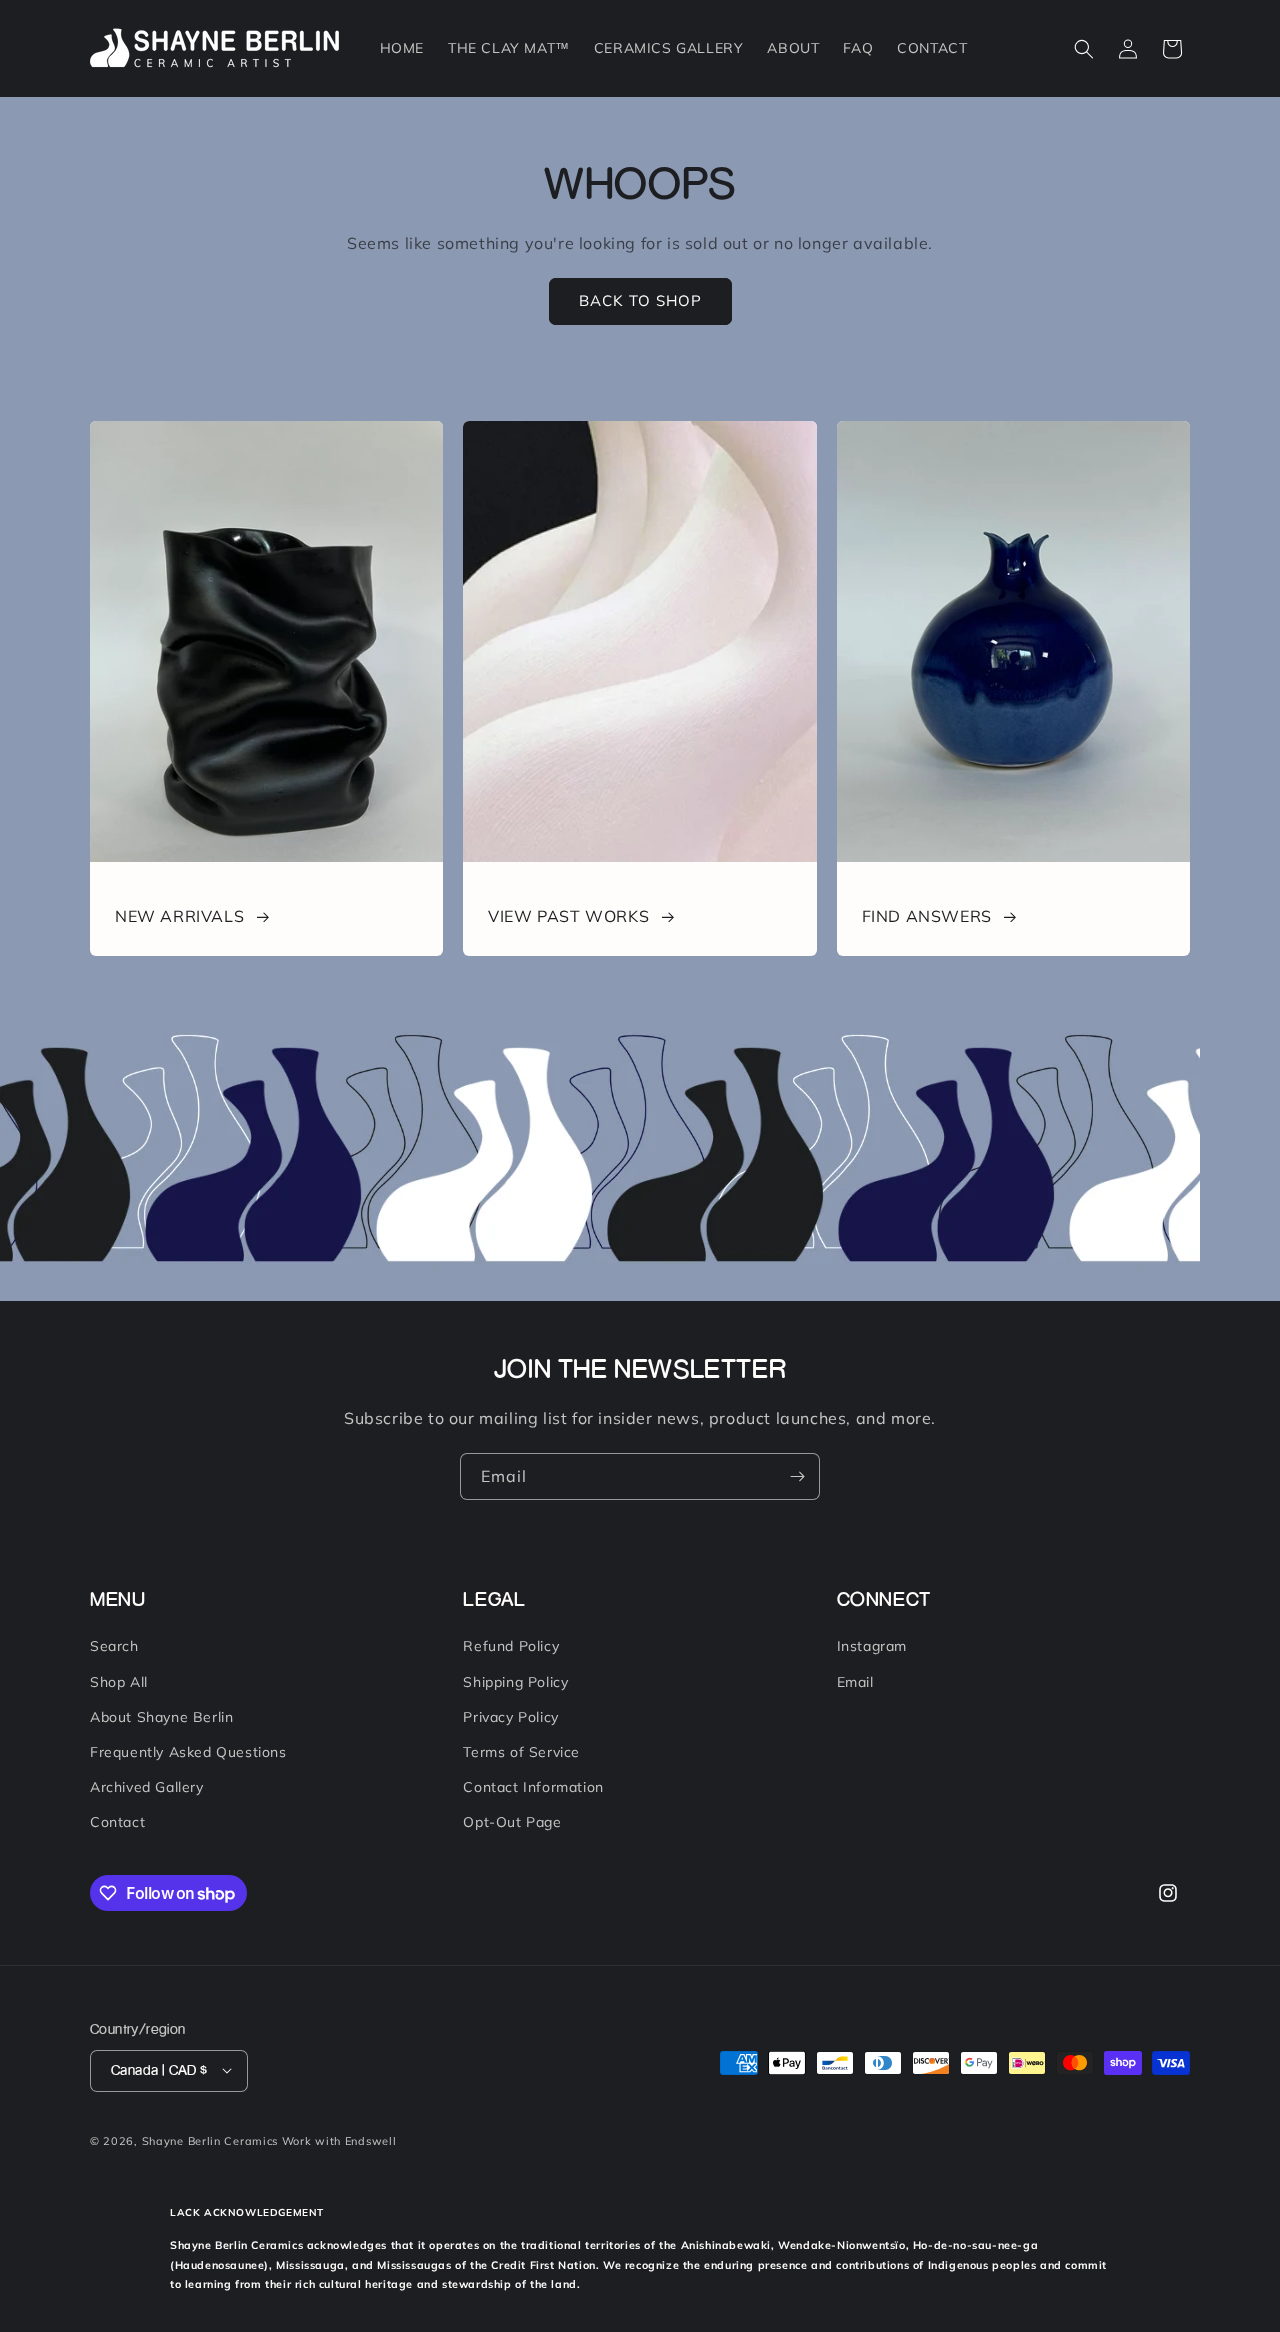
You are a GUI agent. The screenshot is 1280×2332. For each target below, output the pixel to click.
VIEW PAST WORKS (568, 916)
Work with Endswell (339, 2140)
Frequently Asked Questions (188, 1752)
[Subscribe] (797, 1476)
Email (855, 1682)
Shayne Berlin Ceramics (210, 2140)
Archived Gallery (147, 1788)
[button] (1084, 49)
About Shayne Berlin (161, 1717)
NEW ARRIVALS (179, 916)
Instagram (872, 1647)
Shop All (119, 1682)
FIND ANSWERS (927, 916)
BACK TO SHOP (640, 300)
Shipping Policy (515, 1682)
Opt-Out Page (512, 1823)
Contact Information (533, 1788)
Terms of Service (521, 1752)
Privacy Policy (510, 1717)
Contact (117, 1823)
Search (114, 1647)
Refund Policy (511, 1647)
